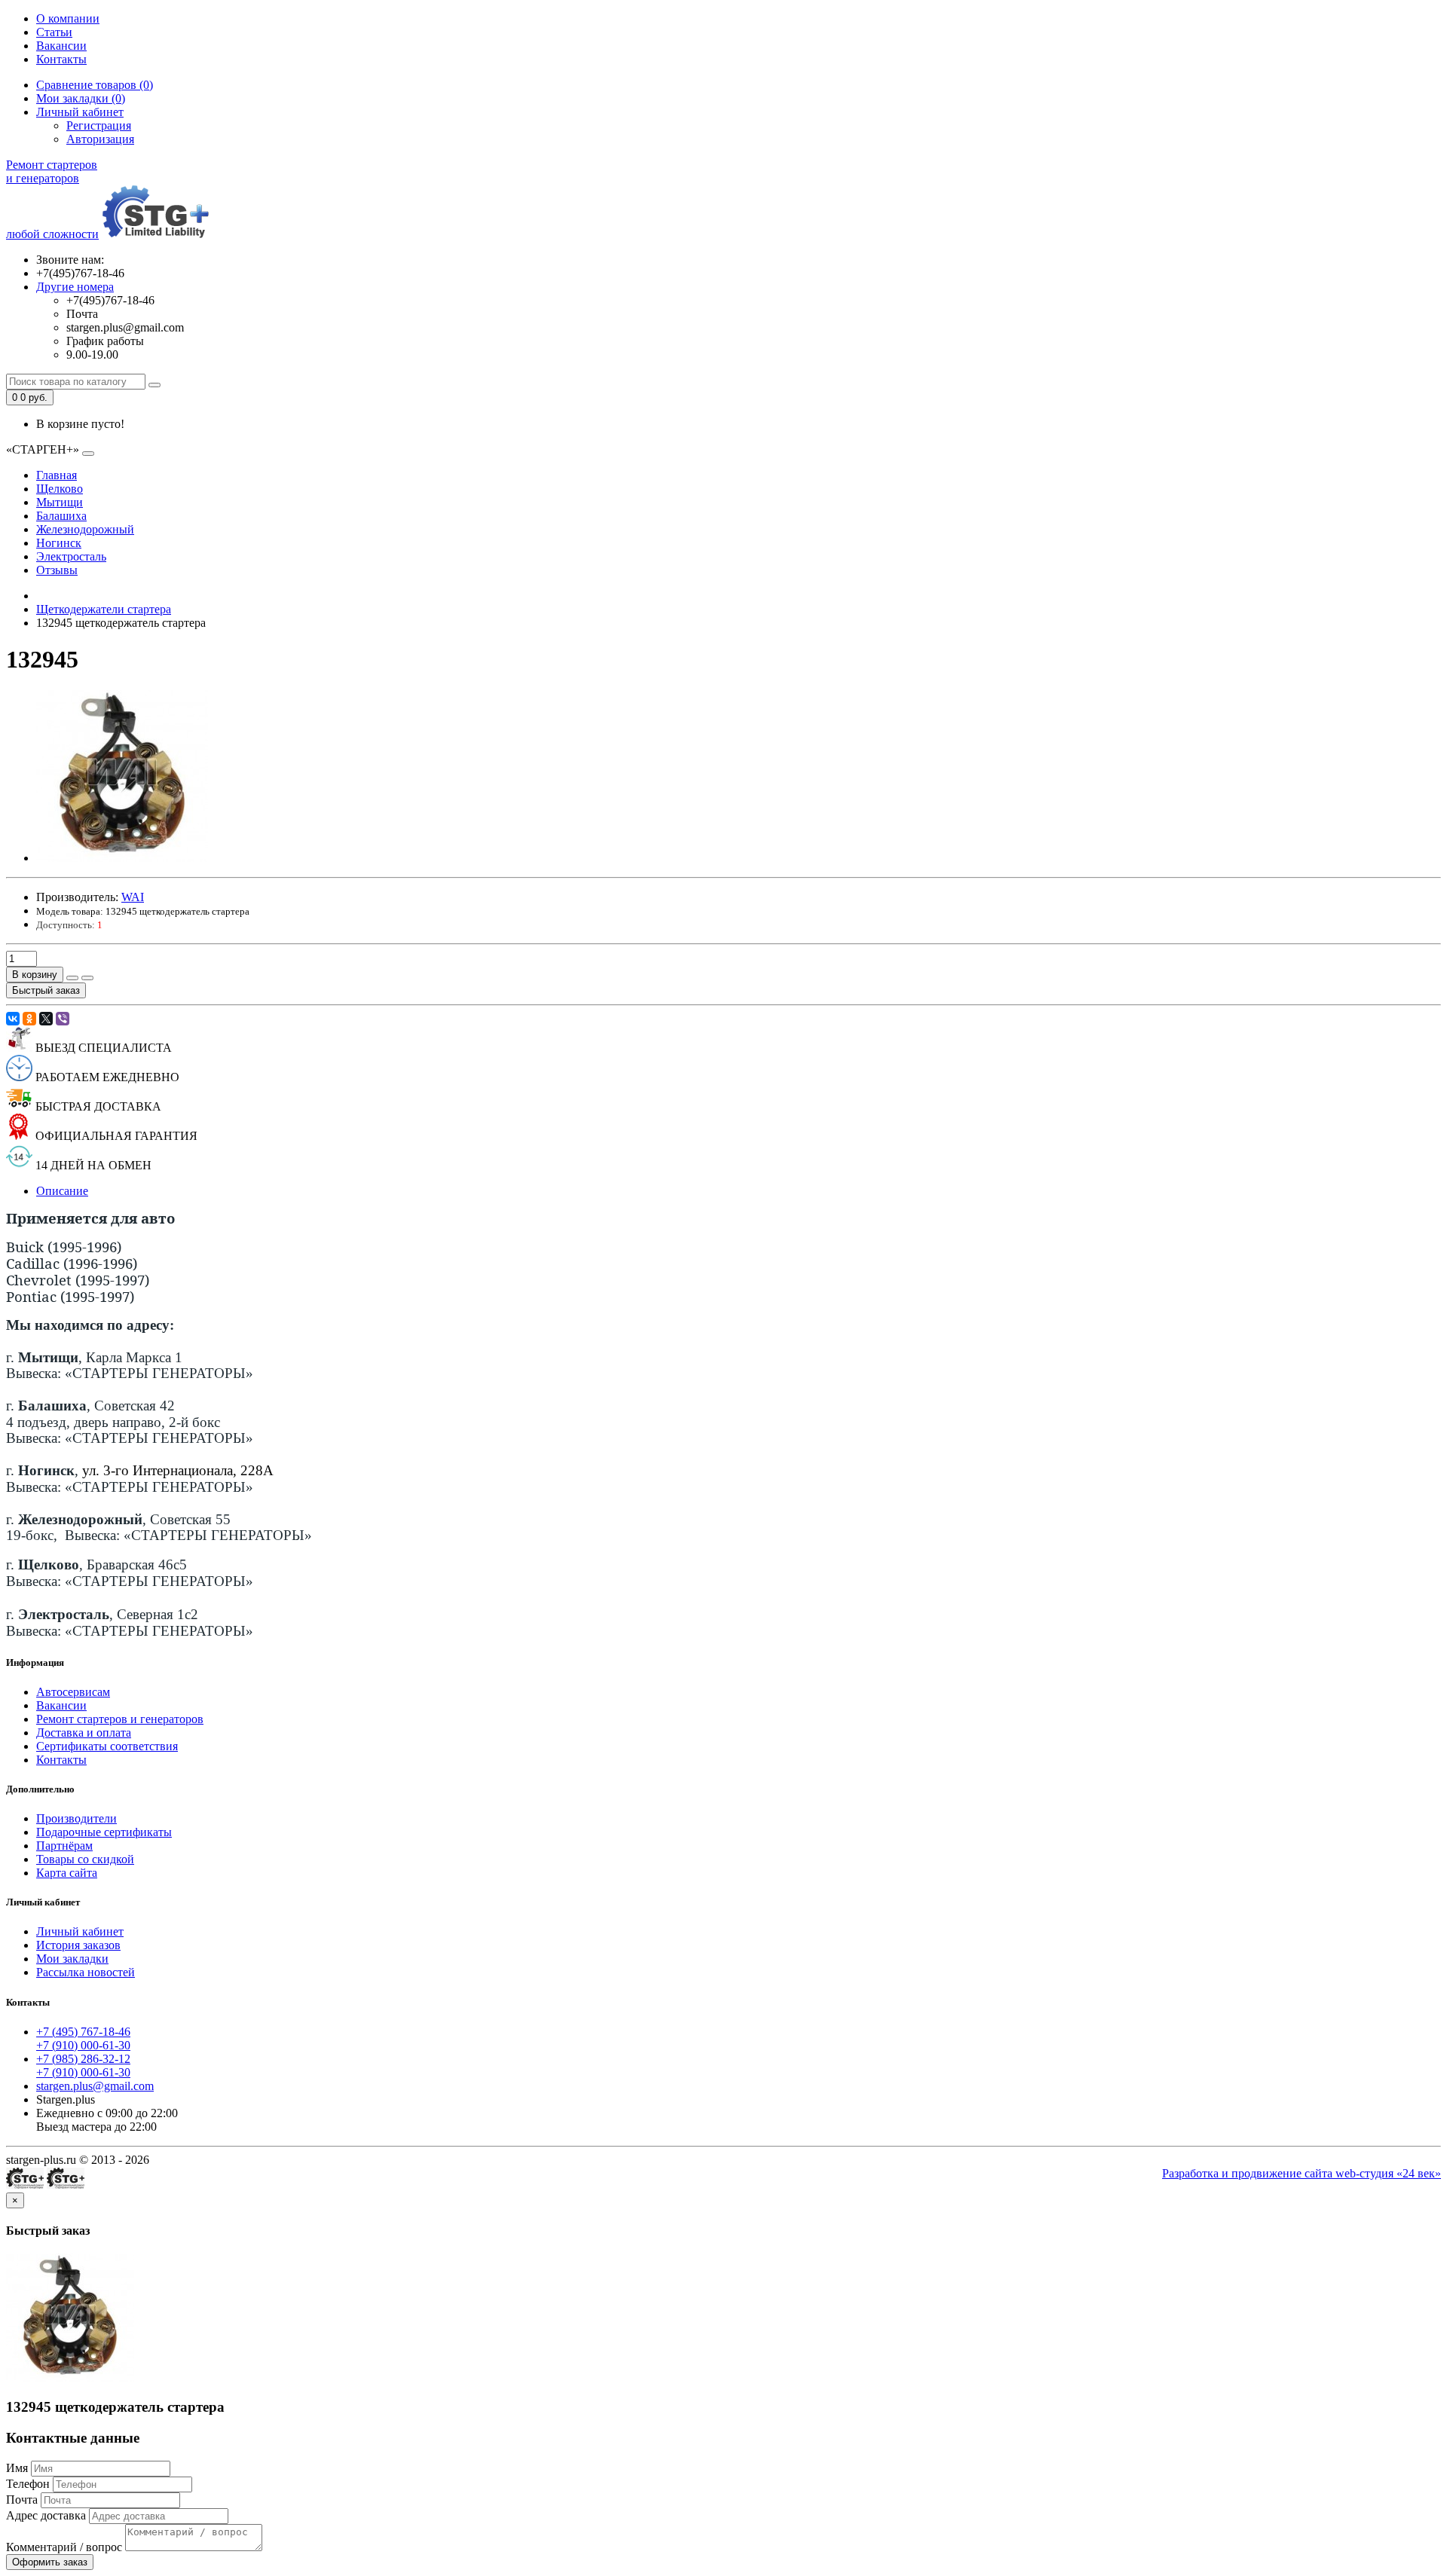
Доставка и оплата (84, 1733)
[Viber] (63, 1019)
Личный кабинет (80, 1931)
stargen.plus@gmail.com (95, 2086)
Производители (76, 1818)
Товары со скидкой (85, 1859)
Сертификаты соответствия (107, 1746)
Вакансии (61, 46)
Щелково (60, 489)
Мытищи (60, 502)
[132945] (122, 858)
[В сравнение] (87, 978)
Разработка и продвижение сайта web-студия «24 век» (1302, 2173)
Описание (62, 1191)
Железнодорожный (85, 529)
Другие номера (75, 287)
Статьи (54, 32)
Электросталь (71, 556)
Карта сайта (67, 1873)
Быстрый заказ (46, 990)
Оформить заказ (50, 2562)
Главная (57, 475)
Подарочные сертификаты (104, 1832)
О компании (68, 18)
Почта (22, 2500)
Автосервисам (73, 1692)
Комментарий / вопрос (64, 2547)
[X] (46, 1019)
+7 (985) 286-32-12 (83, 2059)
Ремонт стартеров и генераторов (120, 1719)
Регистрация (99, 125)
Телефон (28, 2484)
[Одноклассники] (29, 1019)
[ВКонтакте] (13, 1019)
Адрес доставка (46, 2515)
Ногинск (59, 543)
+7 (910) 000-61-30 (83, 2045)
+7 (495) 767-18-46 (83, 2032)
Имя (17, 2468)
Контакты (61, 59)
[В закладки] (72, 978)
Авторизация (100, 139)
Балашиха (61, 516)
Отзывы (57, 570)
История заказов (78, 1945)
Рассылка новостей (86, 1972)
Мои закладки (72, 1959)
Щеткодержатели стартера (104, 609)
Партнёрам (64, 1846)
